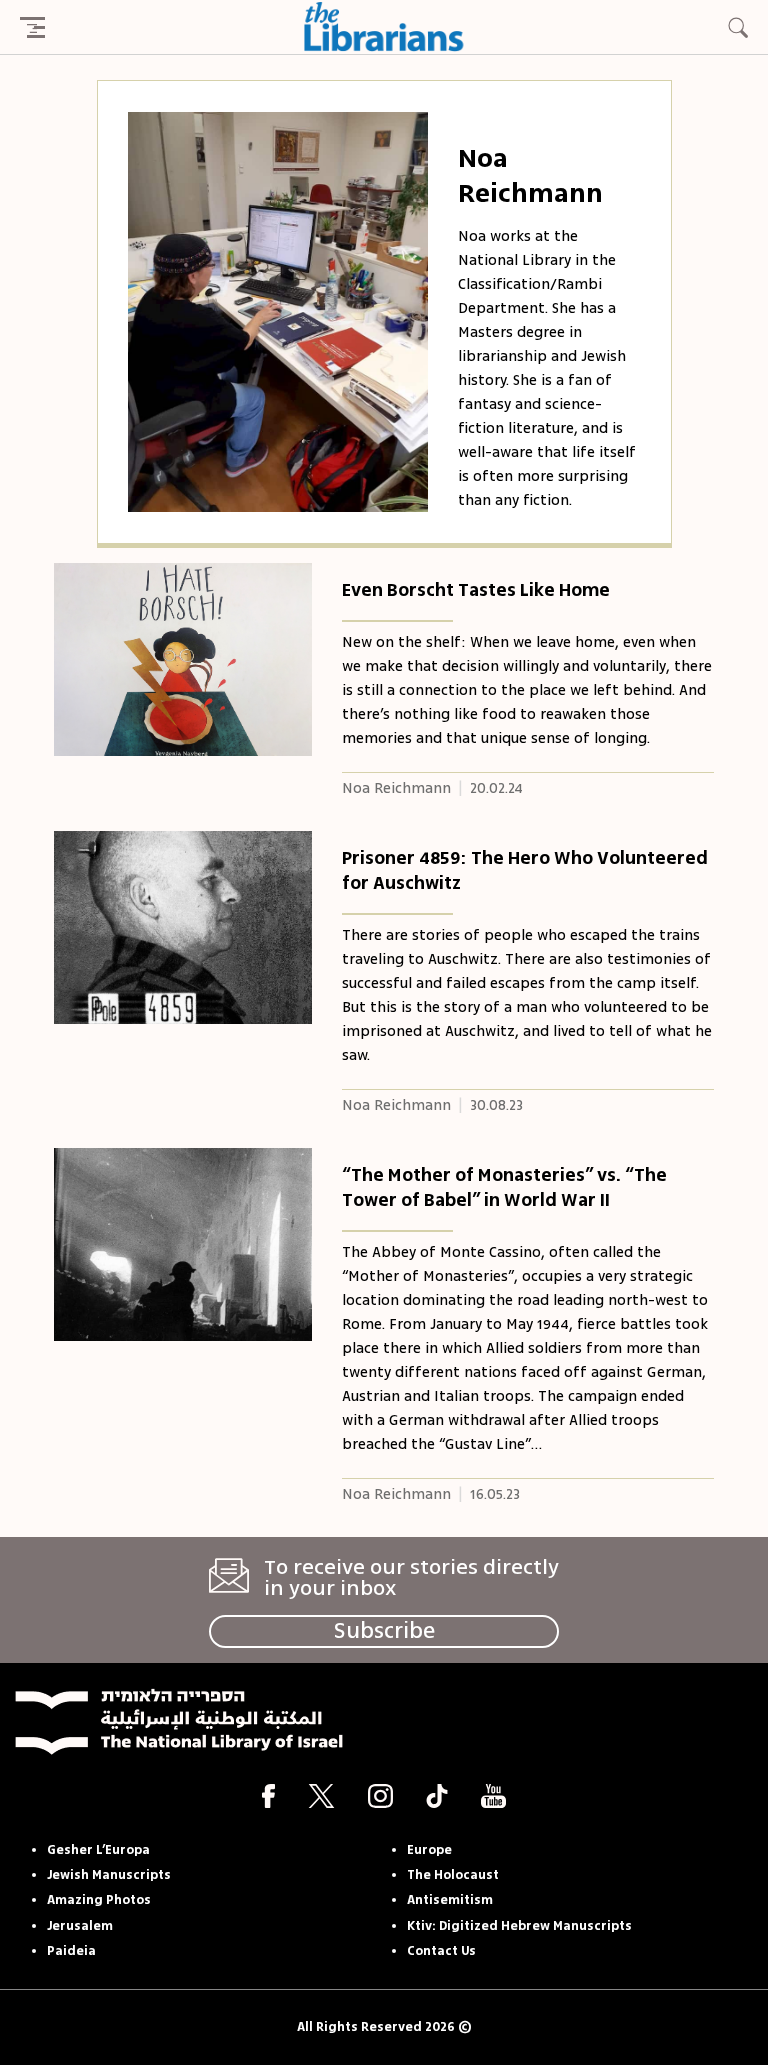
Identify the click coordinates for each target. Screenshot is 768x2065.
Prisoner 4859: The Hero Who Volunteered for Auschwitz (525, 870)
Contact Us (441, 1951)
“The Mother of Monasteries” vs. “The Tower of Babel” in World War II (504, 1187)
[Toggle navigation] (32, 27)
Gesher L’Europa (98, 1850)
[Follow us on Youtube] (493, 1795)
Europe (429, 1850)
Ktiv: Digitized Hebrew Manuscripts (519, 1926)
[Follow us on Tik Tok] (437, 1795)
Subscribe (384, 1631)
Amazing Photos (99, 1900)
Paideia (71, 1951)
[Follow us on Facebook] (268, 1795)
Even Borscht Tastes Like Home (476, 590)
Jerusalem (80, 1926)
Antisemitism (450, 1900)
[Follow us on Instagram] (380, 1795)
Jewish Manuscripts (109, 1875)
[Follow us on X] (321, 1795)
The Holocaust (453, 1875)
